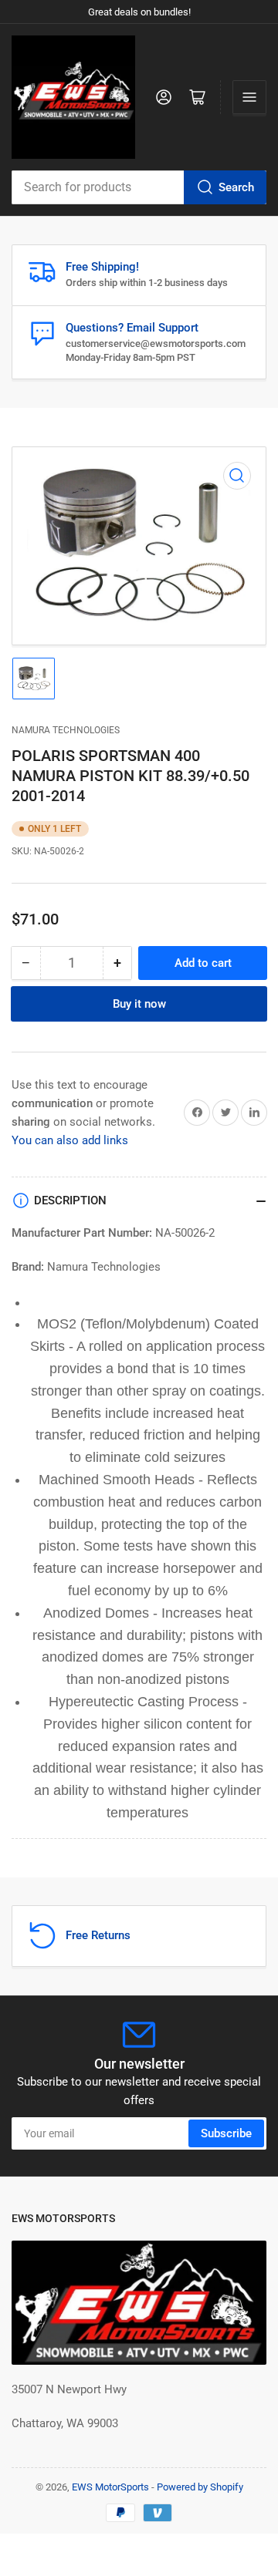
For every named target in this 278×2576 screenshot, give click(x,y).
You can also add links (70, 1140)
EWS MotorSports (110, 2487)
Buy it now (139, 1004)
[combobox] (139, 187)
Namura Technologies (66, 730)
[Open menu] (249, 97)
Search (236, 187)
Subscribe (226, 2133)
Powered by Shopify (200, 2487)
